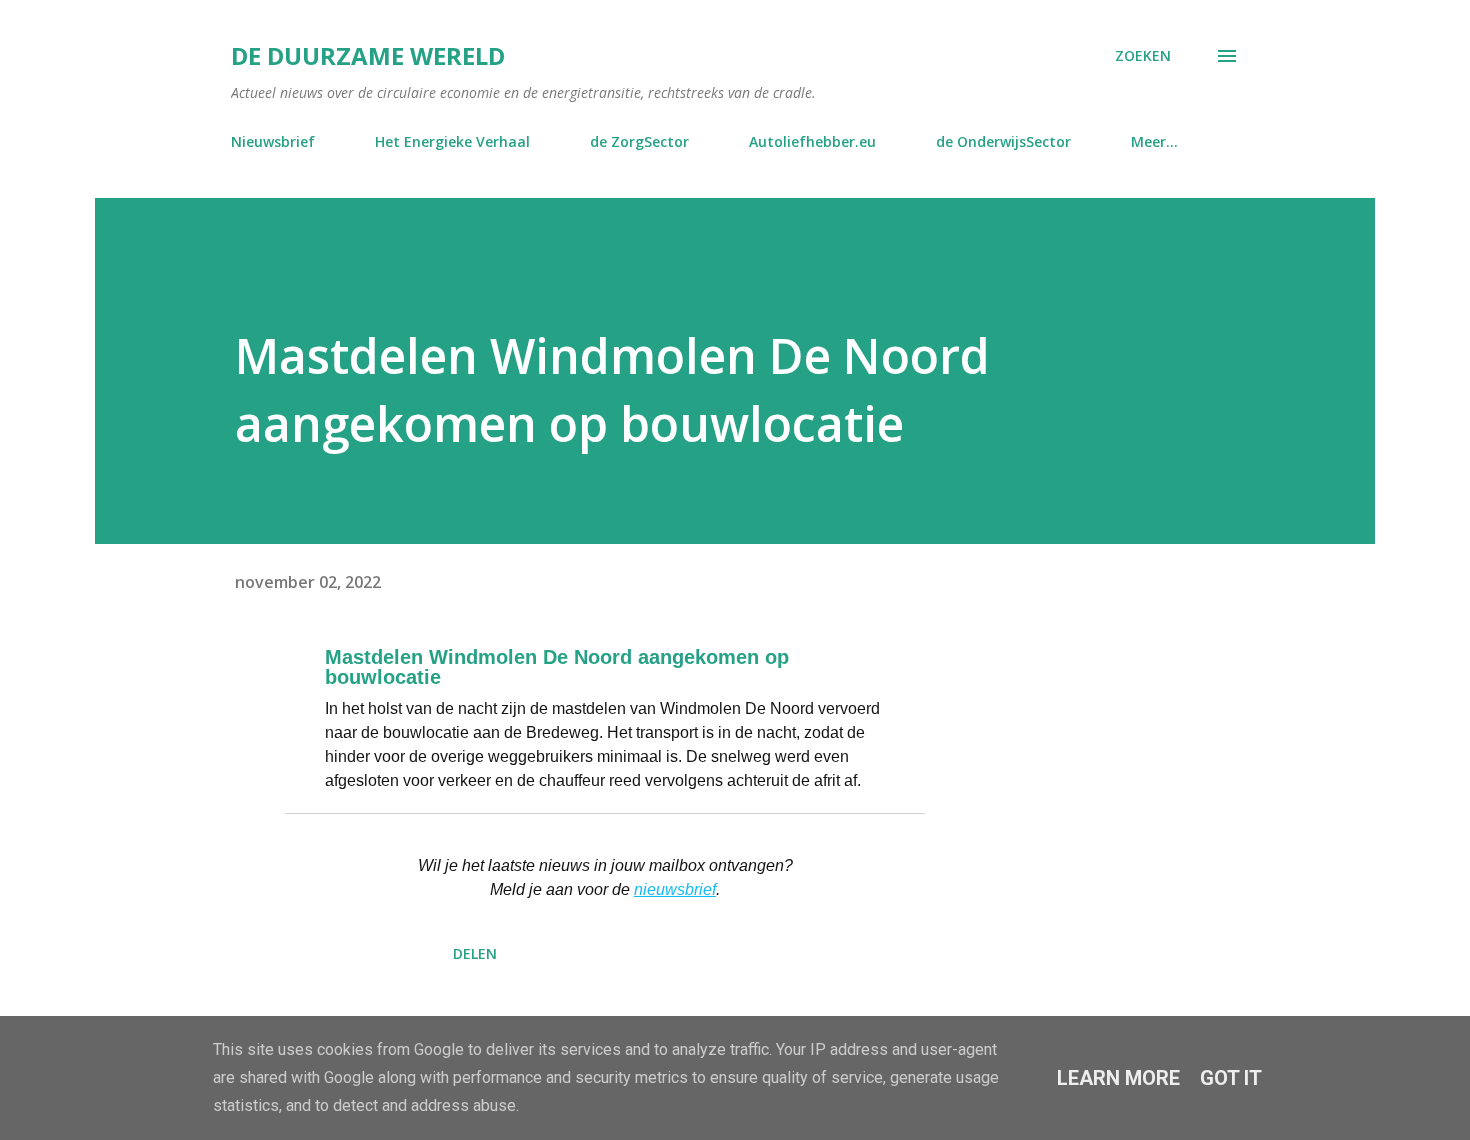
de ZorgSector (639, 141)
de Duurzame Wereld (368, 55)
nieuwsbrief (675, 889)
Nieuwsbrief (273, 141)
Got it (1231, 1078)
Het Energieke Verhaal (452, 141)
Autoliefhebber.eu (812, 141)
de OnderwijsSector (1003, 141)
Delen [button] (475, 953)
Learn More (1118, 1078)
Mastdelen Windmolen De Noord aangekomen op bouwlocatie (557, 667)
